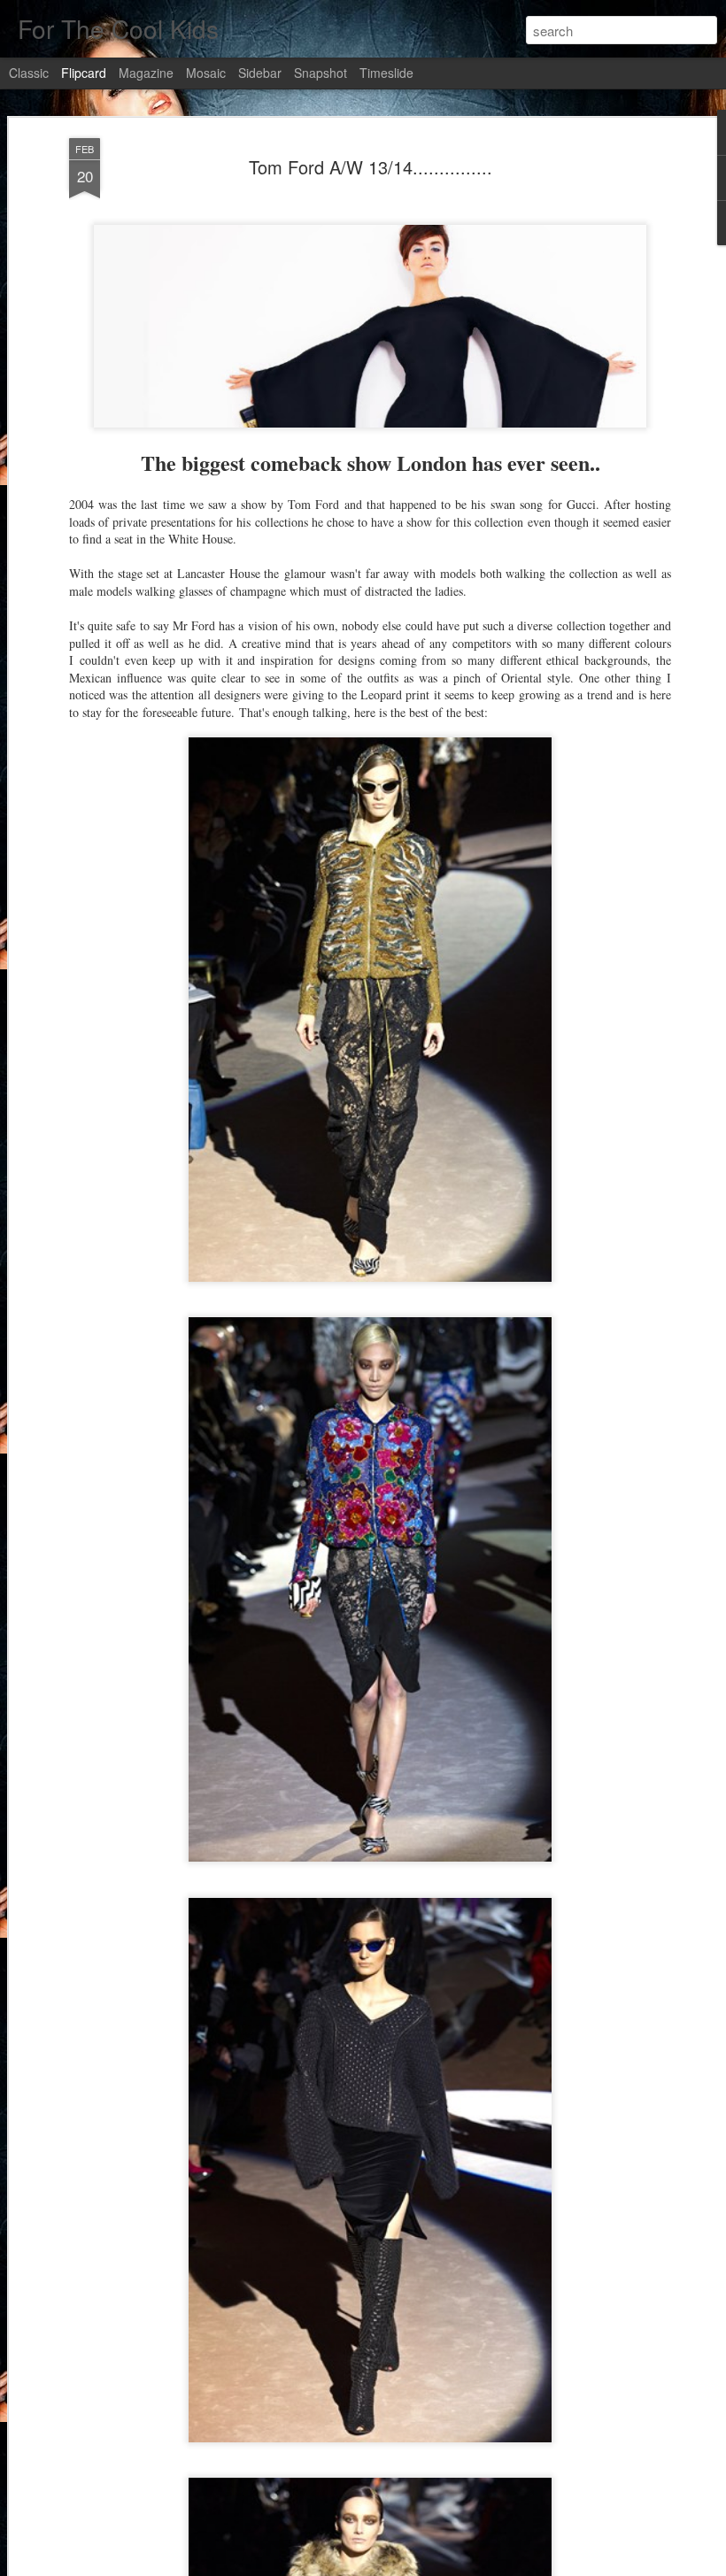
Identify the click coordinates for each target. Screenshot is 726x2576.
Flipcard (84, 73)
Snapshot (321, 73)
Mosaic (206, 73)
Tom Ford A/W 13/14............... (371, 167)
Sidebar (260, 73)
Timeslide (386, 73)
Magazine (146, 73)
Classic (29, 73)
